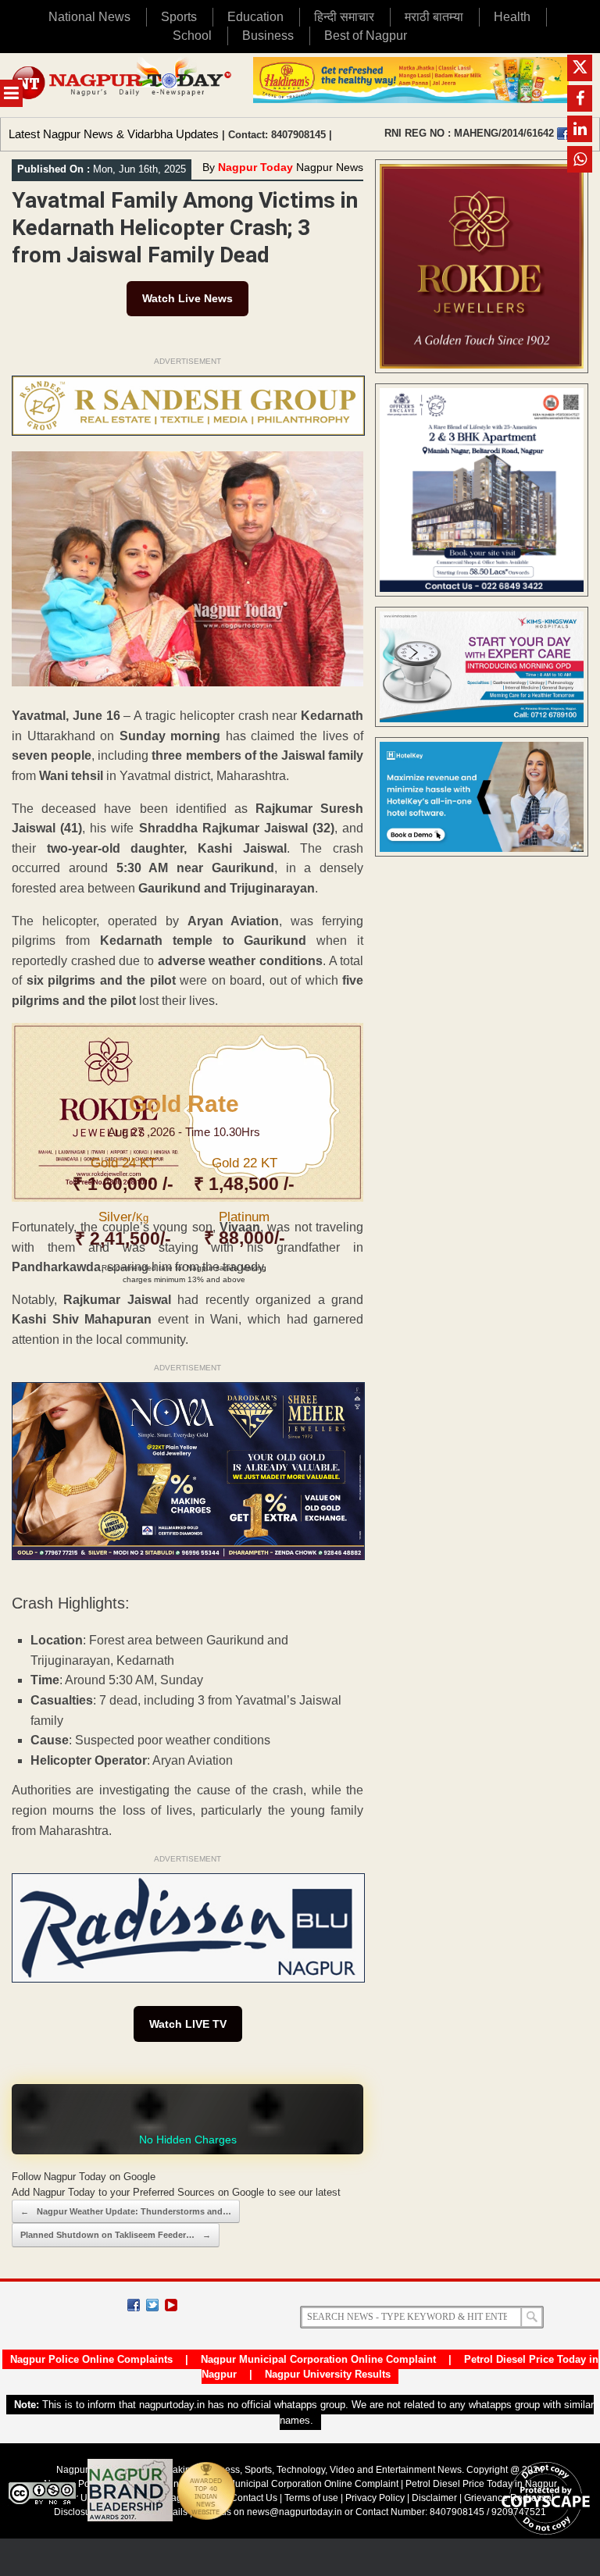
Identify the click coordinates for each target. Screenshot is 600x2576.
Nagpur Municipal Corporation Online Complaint (318, 2359)
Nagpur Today (255, 167)
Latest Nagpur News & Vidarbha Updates (114, 134)
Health (512, 17)
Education (255, 17)
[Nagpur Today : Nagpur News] (123, 85)
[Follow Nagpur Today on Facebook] (134, 2305)
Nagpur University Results (328, 2374)
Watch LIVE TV (188, 2024)
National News (89, 17)
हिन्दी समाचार (344, 17)
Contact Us (254, 2498)
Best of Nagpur (366, 36)
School (192, 36)
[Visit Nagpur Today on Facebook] (563, 134)
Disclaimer (436, 2498)
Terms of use (311, 2498)
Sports (179, 17)
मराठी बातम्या (434, 17)
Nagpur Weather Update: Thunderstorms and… (126, 2211)
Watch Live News (187, 298)
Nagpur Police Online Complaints (91, 2359)
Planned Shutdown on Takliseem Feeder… (116, 2235)
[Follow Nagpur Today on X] (152, 2305)
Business (268, 36)
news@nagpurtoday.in (295, 2512)
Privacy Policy (375, 2498)
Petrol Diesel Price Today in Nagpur (481, 2484)
